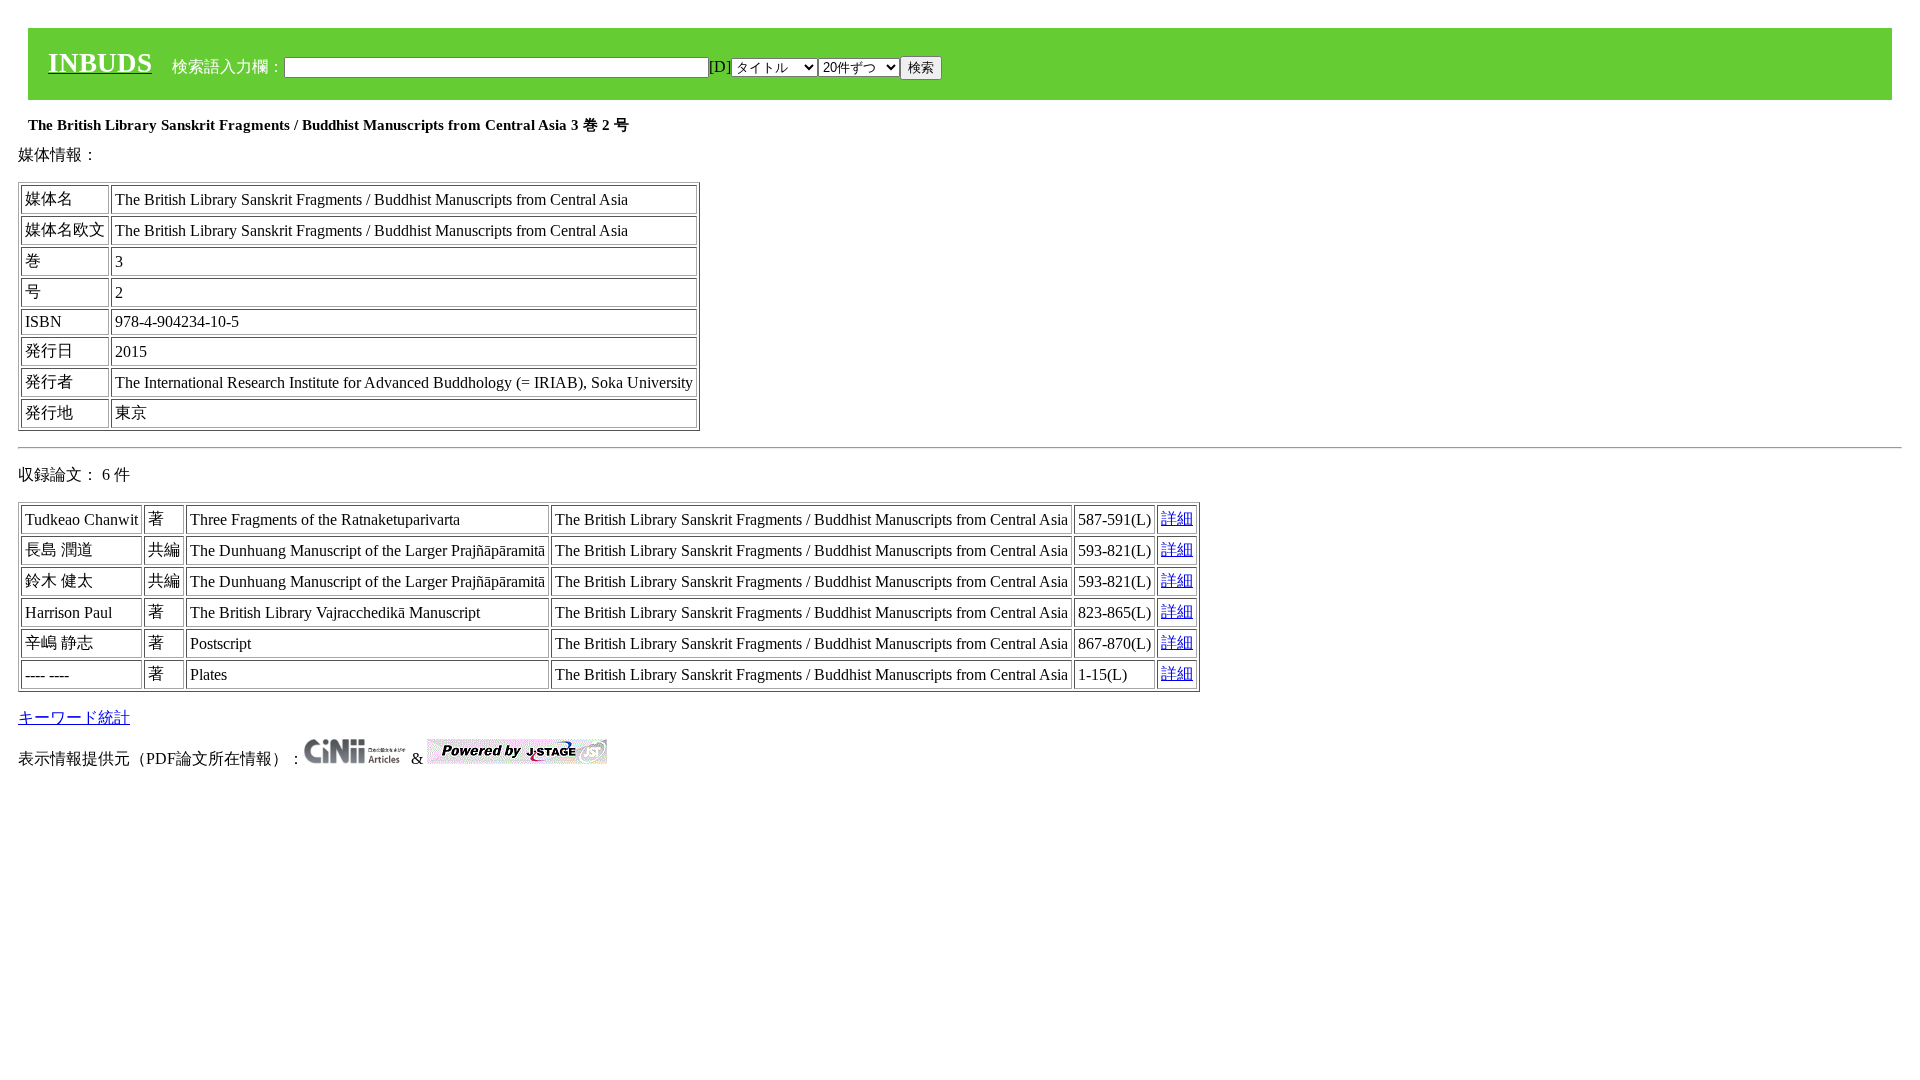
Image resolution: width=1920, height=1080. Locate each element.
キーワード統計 (74, 717)
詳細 (1177, 518)
